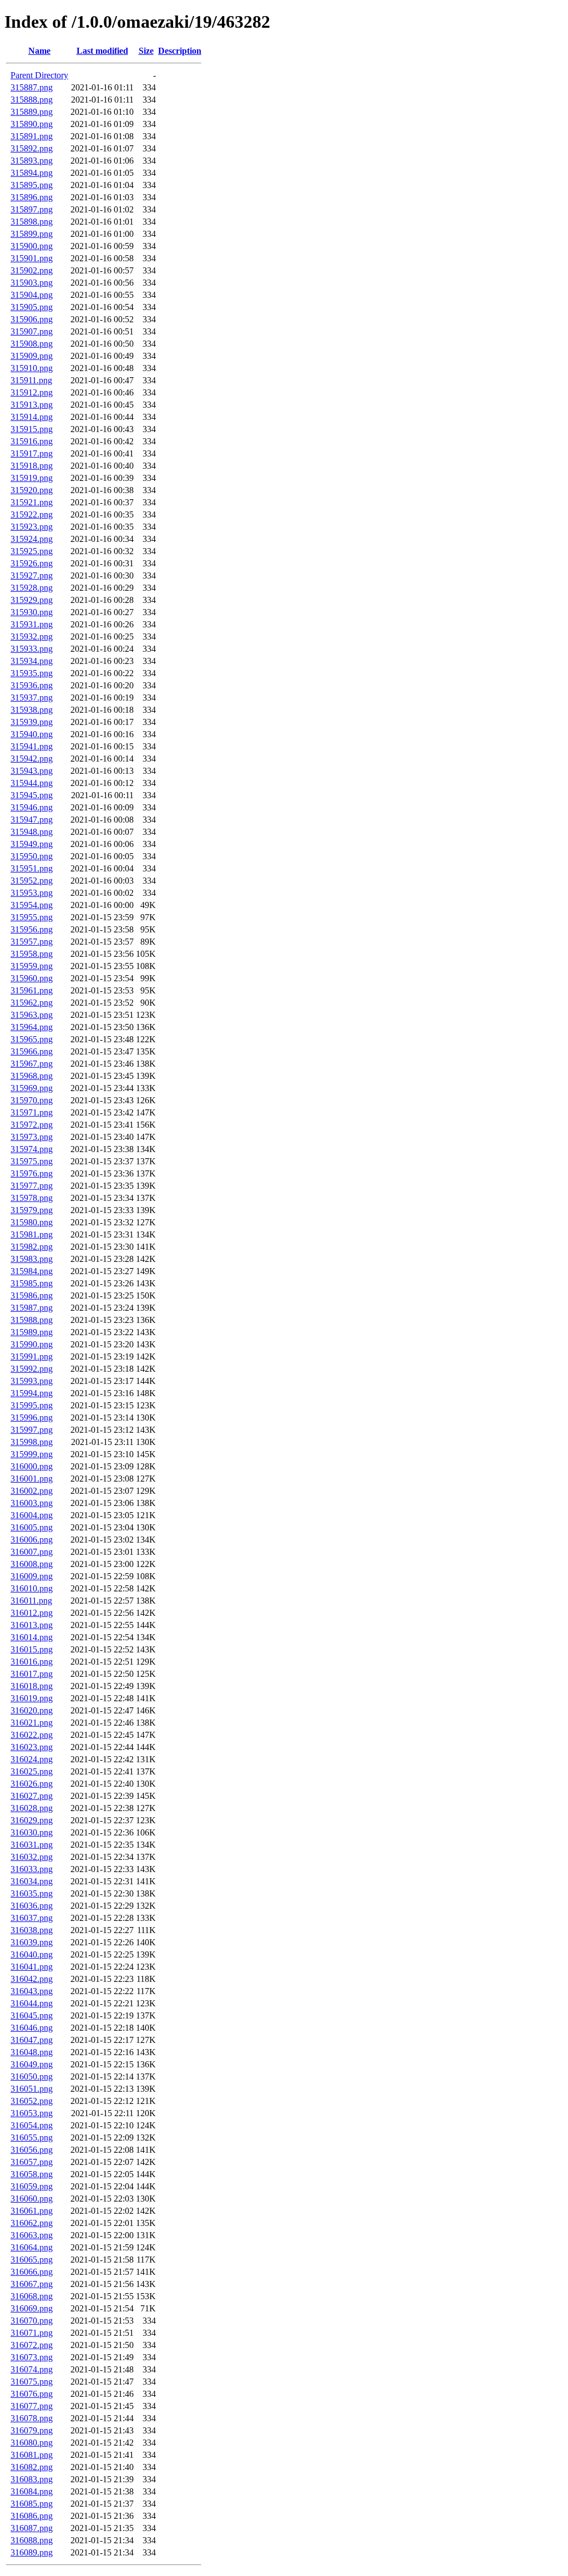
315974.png (32, 1149)
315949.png (32, 844)
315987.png (32, 1308)
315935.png (32, 673)
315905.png (32, 307)
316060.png (32, 2199)
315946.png (32, 807)
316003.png (32, 1503)
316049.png (32, 2064)
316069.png (32, 2308)
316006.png (32, 1540)
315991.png (32, 1357)
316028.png (32, 1808)
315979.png (32, 1210)
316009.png (32, 1576)
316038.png (32, 1930)
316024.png (32, 1759)
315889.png (32, 112)
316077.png (32, 2406)
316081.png (32, 2455)
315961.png (32, 990)
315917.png (32, 453)
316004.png (32, 1515)
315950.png (32, 856)
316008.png (32, 1564)
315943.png (32, 771)
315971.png (32, 1112)
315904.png (32, 295)
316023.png (32, 1747)
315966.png (32, 1051)
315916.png (32, 441)
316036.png (32, 1906)
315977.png (32, 1186)
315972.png (32, 1125)
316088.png (32, 2540)
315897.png (32, 209)
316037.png (32, 1918)
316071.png (32, 2333)
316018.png (32, 1686)
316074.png (32, 2369)
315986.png (32, 1295)
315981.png (32, 1234)
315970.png (32, 1100)
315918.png (32, 466)
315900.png (32, 246)
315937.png (32, 698)
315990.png (32, 1344)
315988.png (32, 1320)
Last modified (102, 51)
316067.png (32, 2284)
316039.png (32, 1942)
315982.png (32, 1247)
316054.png (32, 2125)
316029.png (32, 1820)
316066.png (32, 2272)
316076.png (32, 2394)
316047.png (32, 2040)
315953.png (32, 893)
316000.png (32, 1466)
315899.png (32, 234)
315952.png (32, 881)
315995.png (32, 1405)
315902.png (32, 270)
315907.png (32, 331)
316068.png (32, 2296)
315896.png (32, 197)
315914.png (32, 417)
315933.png (32, 649)
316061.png (32, 2211)
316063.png (32, 2235)
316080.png (32, 2443)
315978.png (32, 1198)
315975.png (32, 1161)
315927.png (32, 575)
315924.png (32, 539)
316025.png (32, 1771)
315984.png (32, 1271)
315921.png (32, 502)
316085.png (32, 2504)
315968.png (32, 1076)
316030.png (32, 1832)
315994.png (32, 1393)
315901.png (32, 258)
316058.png (32, 2174)
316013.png (32, 1625)
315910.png (32, 368)
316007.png (32, 1552)
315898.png (32, 222)
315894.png (32, 173)
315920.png (32, 490)
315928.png (32, 588)
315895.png (32, 185)
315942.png (32, 759)
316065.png (32, 2260)
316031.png (32, 1845)
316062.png (32, 2223)
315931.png (32, 624)
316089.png (32, 2552)
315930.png (32, 612)
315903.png (32, 283)
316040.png (32, 1954)
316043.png (32, 1991)
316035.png (32, 1893)
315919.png (32, 478)
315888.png (32, 100)
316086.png (32, 2516)
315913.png (32, 405)
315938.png (32, 710)
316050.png (32, 2076)
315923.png (32, 527)
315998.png (32, 1442)
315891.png (32, 136)
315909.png (32, 356)
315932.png (32, 637)
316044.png (32, 2003)
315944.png (32, 783)
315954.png (32, 905)
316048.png (32, 2052)
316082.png (32, 2467)
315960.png (32, 978)
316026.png (32, 1784)
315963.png (32, 1015)
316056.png (32, 2150)
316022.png (32, 1735)
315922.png (32, 514)
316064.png (32, 2247)
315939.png (32, 722)
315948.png (32, 832)
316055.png (32, 2138)
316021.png (32, 1723)
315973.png (32, 1137)
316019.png (32, 1698)
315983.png (32, 1259)
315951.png (32, 868)
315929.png (32, 600)
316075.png (32, 2382)
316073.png (32, 2357)
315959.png (32, 966)
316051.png (32, 2089)
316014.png (32, 1637)
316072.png (32, 2345)
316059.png (32, 2186)
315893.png (32, 161)
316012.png (32, 1613)
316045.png (32, 2015)
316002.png (32, 1491)
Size (146, 51)
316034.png (32, 1881)
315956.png (32, 929)
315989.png (32, 1332)
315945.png (32, 795)
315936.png (32, 685)
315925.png (32, 551)
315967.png (32, 1064)
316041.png (32, 1967)
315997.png (32, 1430)
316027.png (32, 1796)
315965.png (32, 1039)
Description (180, 51)
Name (39, 51)
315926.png (32, 563)
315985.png (32, 1283)
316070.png (32, 2321)
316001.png (32, 1479)
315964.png (32, 1027)
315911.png (31, 380)
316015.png (32, 1649)
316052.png (32, 2101)
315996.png (32, 1418)
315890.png (32, 124)
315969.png (32, 1088)
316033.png (32, 1869)
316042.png (32, 1979)
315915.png (32, 429)
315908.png (32, 344)
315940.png (32, 734)
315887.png (32, 87)
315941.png (32, 746)
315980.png (32, 1222)
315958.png (32, 954)
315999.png (32, 1454)
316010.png (32, 1588)
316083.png (32, 2479)
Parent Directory (39, 75)
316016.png (32, 1662)
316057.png (32, 2162)
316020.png (32, 1710)
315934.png (32, 661)
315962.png (32, 1003)
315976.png (32, 1173)
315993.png (32, 1381)
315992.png (32, 1369)
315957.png (32, 942)
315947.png (32, 820)
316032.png (32, 1857)
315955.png (32, 917)
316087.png (32, 2528)
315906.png (32, 319)
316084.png (32, 2491)
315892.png (32, 148)
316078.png (32, 2418)
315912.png (32, 392)
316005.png (32, 1527)
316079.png (32, 2430)
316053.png (32, 2113)
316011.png (31, 1601)
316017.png (32, 1674)
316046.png (32, 2028)
